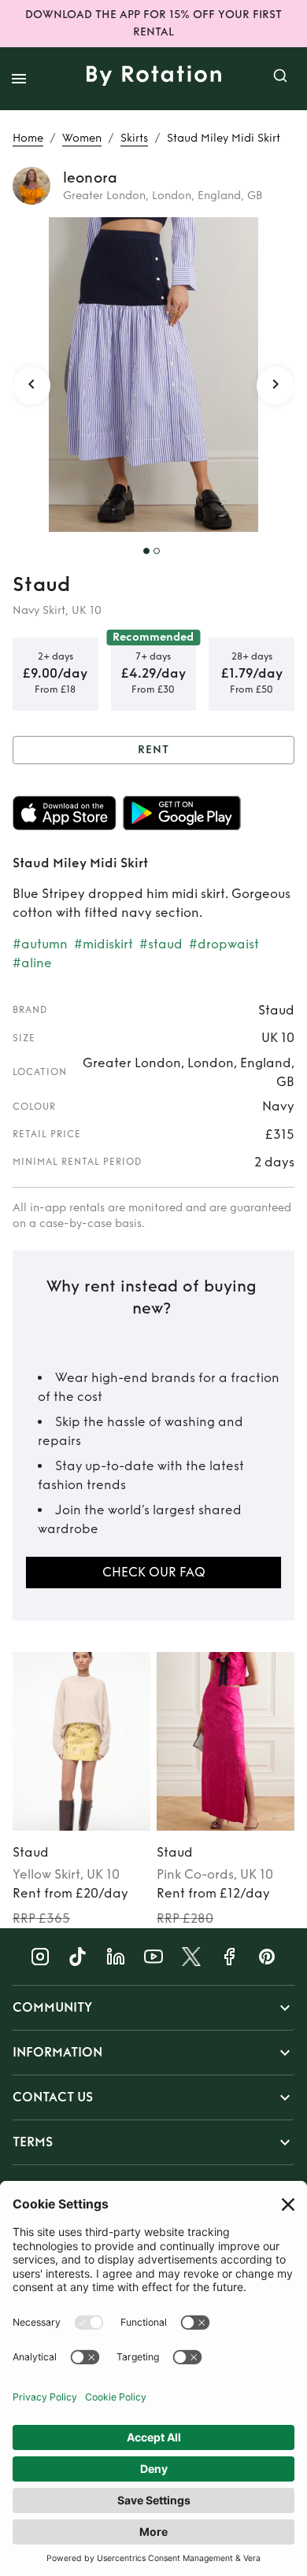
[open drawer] (19, 79)
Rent (153, 750)
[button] (153, 2008)
